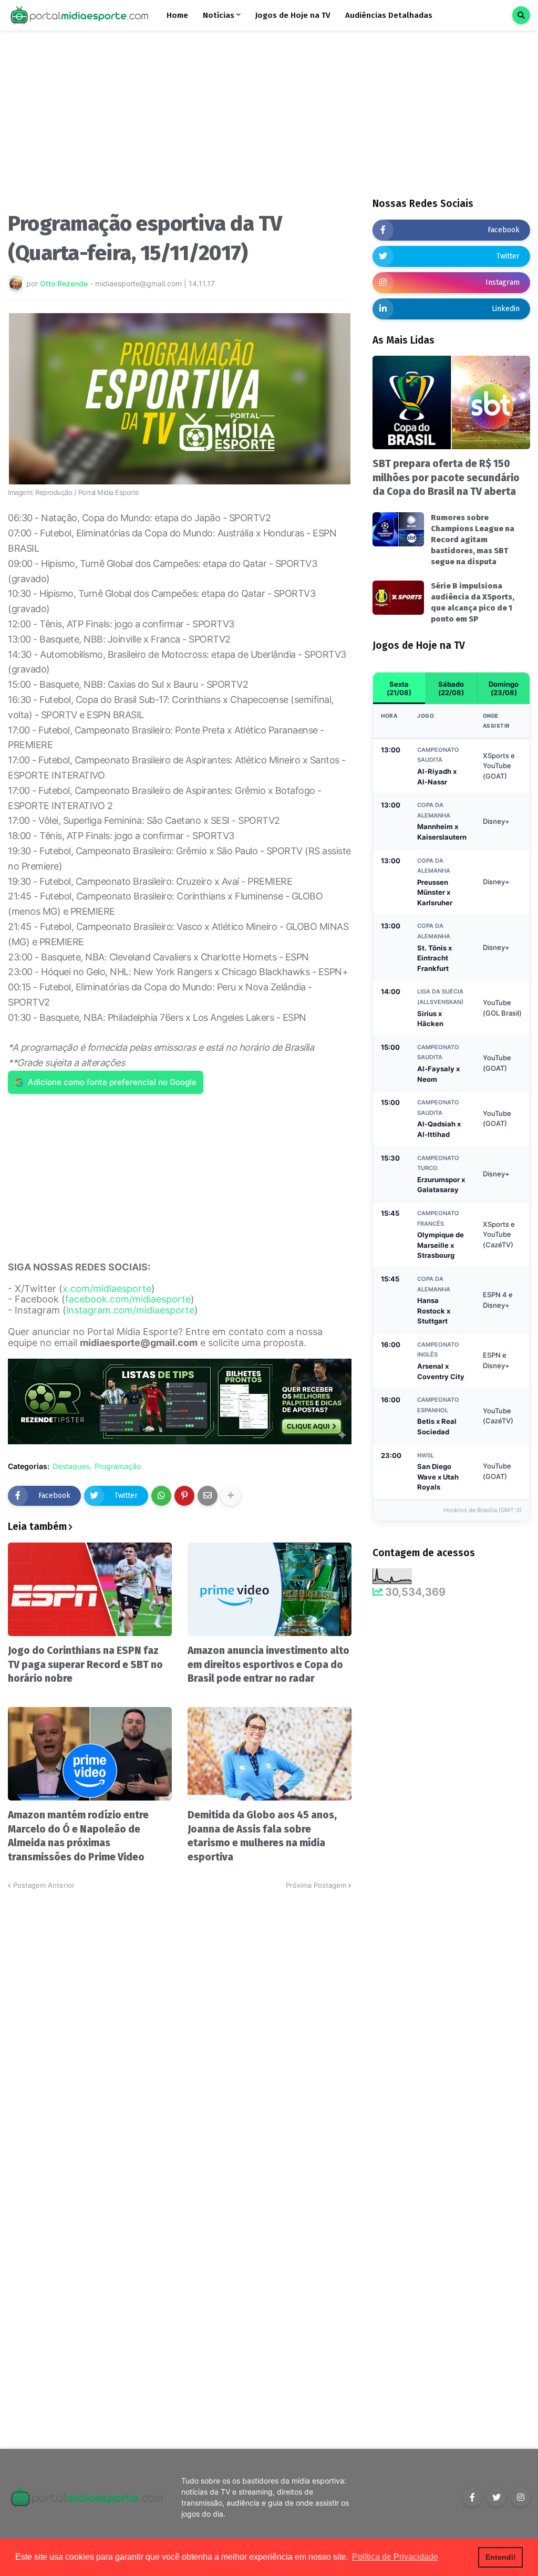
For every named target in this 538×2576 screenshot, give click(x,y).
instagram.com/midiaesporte (130, 1310)
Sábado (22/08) (451, 688)
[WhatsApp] (161, 1496)
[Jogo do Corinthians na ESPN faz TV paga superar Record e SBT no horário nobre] (90, 1589)
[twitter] (496, 2497)
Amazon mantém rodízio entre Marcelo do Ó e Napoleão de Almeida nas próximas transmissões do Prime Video (78, 1836)
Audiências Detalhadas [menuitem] (389, 15)
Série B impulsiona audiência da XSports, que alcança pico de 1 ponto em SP (473, 602)
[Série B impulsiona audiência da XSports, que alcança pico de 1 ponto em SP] (398, 598)
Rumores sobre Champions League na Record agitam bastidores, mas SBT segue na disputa (473, 540)
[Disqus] (180, 2022)
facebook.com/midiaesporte (128, 1299)
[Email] (208, 1496)
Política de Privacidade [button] (395, 2557)
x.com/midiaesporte (107, 1289)
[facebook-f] (472, 2497)
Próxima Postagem (316, 1885)
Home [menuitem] (177, 15)
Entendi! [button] (501, 2557)
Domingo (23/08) (504, 688)
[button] (521, 15)
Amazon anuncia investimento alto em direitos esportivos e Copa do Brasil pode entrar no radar (268, 1664)
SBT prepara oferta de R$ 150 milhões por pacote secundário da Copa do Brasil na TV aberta (446, 478)
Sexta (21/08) (399, 688)
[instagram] (521, 2497)
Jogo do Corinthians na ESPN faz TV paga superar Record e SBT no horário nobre (85, 1664)
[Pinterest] (184, 1496)
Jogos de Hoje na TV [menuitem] (293, 15)
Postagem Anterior (44, 1885)
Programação (118, 1466)
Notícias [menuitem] (219, 15)
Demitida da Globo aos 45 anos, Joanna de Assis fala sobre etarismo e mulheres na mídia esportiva (262, 1836)
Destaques (71, 1466)
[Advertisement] (180, 125)
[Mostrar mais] (231, 1496)
